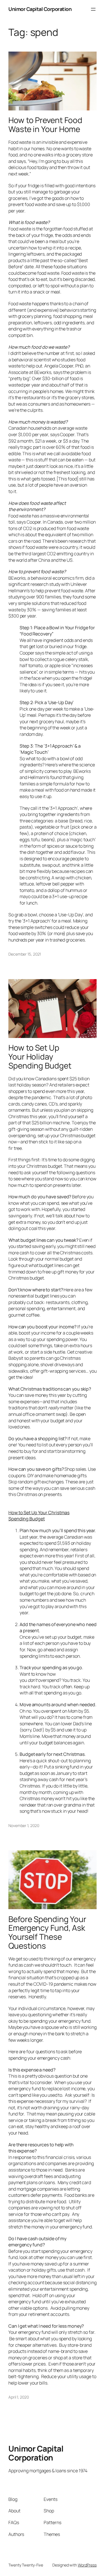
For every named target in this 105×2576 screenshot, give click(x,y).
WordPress (87, 2565)
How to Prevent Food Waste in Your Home (45, 125)
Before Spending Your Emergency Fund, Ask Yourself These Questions (47, 1933)
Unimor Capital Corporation (40, 9)
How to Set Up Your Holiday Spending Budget (40, 1057)
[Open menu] (93, 9)
